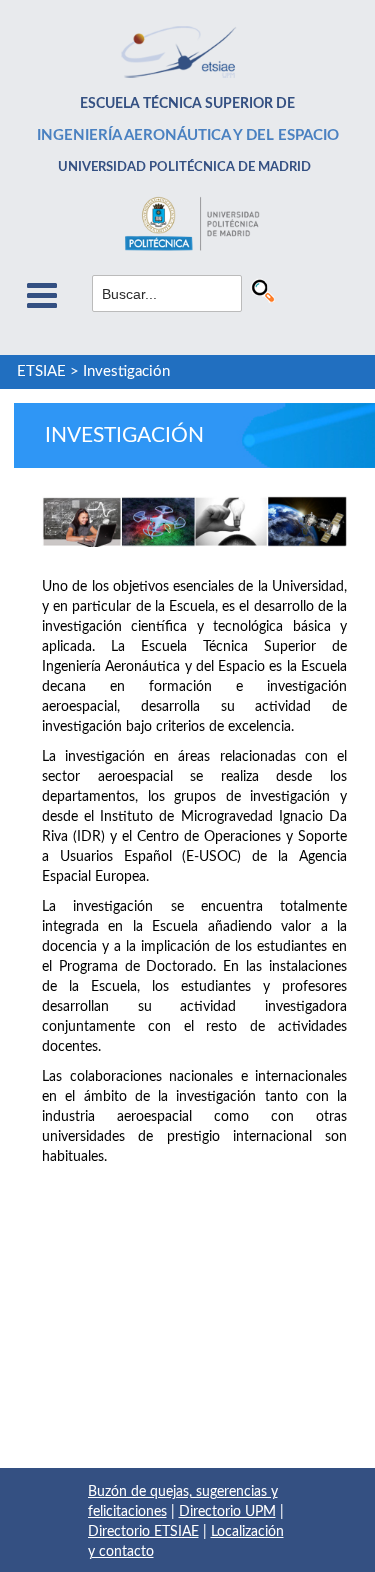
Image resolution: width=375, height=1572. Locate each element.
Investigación (126, 371)
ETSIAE (41, 371)
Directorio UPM (227, 1512)
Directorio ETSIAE (143, 1532)
